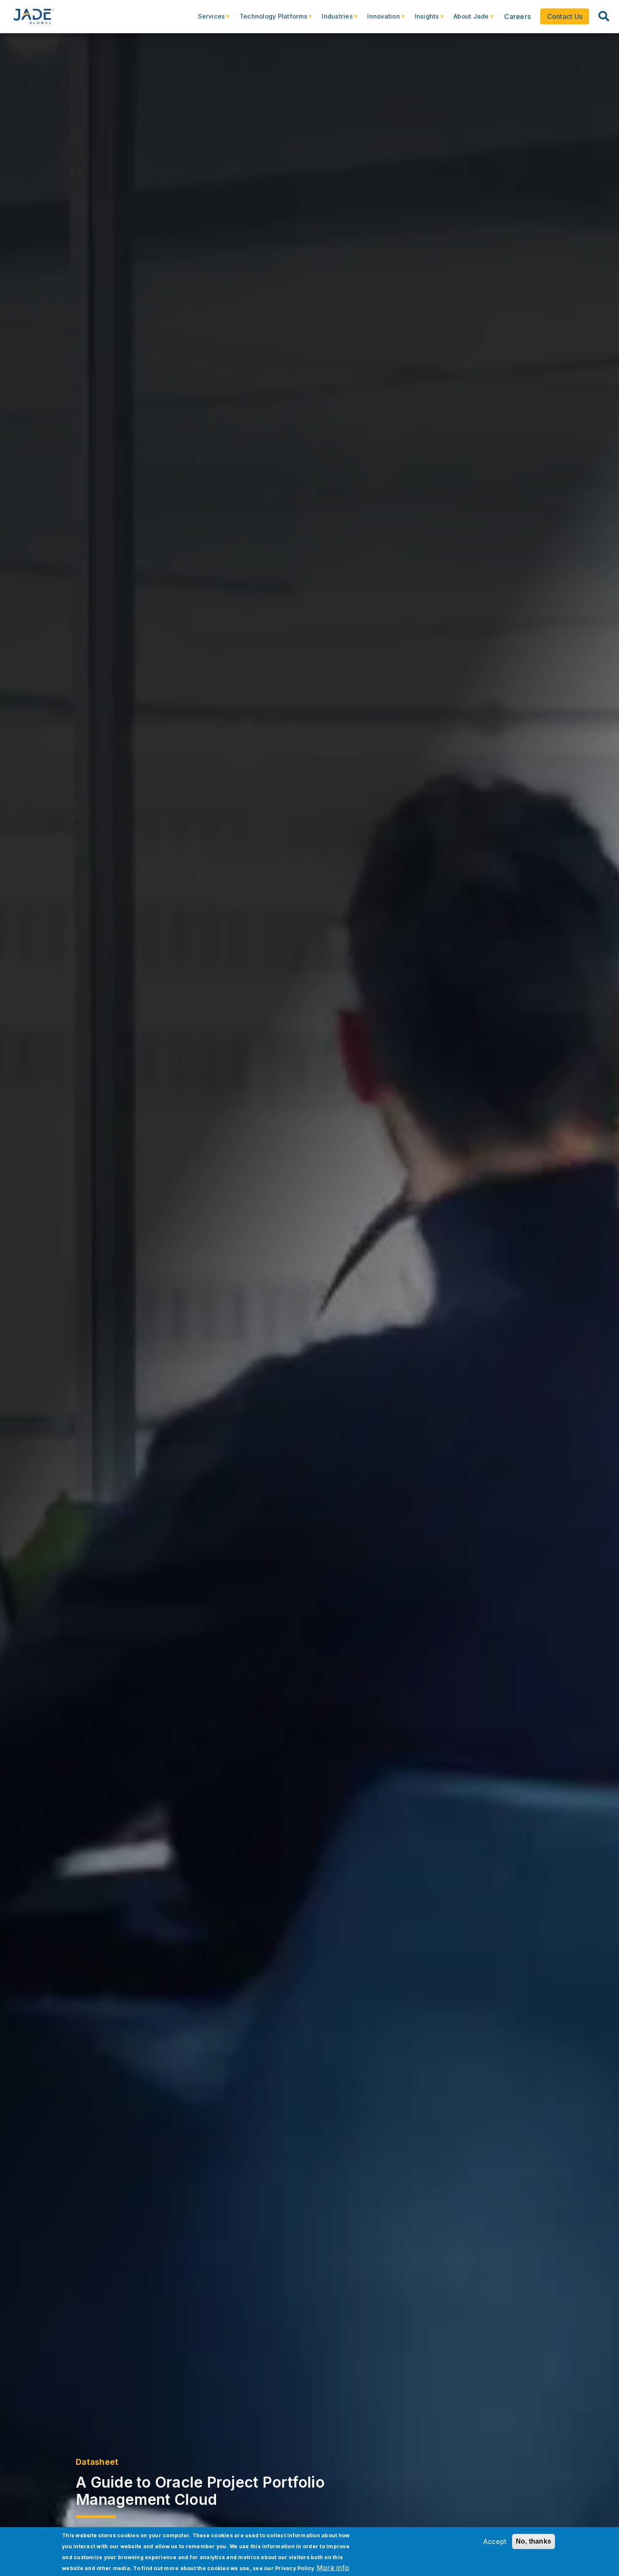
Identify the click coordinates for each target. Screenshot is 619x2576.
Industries (333, 20)
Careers (517, 16)
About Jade (467, 20)
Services (207, 20)
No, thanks (534, 2541)
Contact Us (565, 16)
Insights (422, 20)
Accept (495, 2541)
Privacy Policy (295, 2568)
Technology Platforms (269, 20)
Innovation (379, 20)
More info (333, 2568)
